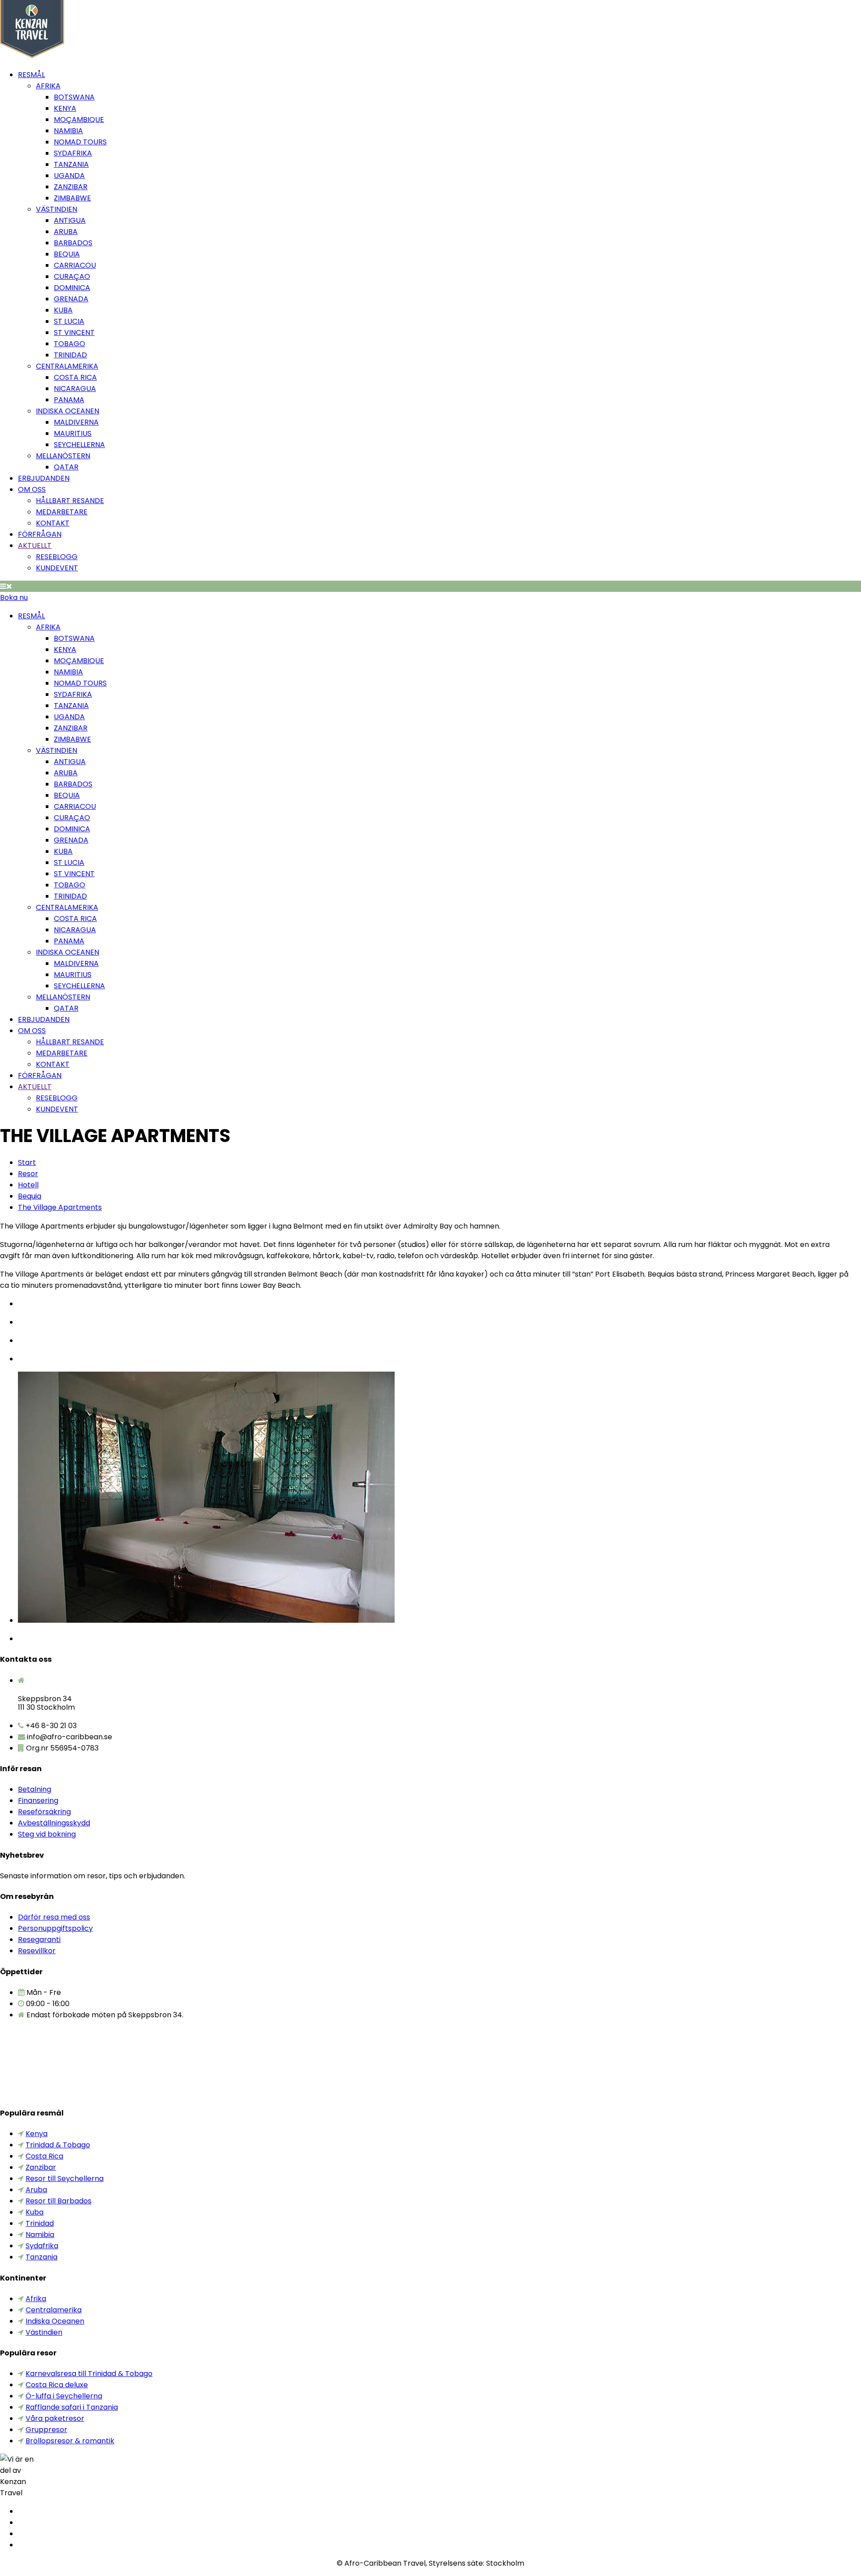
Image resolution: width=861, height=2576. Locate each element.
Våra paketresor (55, 2418)
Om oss (32, 489)
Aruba (66, 232)
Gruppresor (46, 2430)
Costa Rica (75, 377)
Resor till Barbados (59, 2201)
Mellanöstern (63, 456)
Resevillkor (37, 1951)
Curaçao (72, 276)
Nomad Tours (80, 142)
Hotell (28, 1185)
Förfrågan (40, 534)
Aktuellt (35, 545)
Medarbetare (62, 512)
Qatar (66, 467)
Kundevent (57, 568)
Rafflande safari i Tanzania (72, 2407)
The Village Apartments (60, 1207)
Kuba (63, 310)
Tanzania (71, 164)
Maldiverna (76, 422)
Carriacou (75, 265)
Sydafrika (73, 153)
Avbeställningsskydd (54, 1823)
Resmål (31, 75)
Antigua (70, 220)
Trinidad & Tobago (58, 2145)
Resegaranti (39, 1940)
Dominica (72, 288)
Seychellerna (79, 445)
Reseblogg (57, 557)
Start (27, 1162)
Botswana (74, 97)
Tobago (70, 344)
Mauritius (73, 433)
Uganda (69, 176)
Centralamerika (67, 366)
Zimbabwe (72, 198)
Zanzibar (71, 187)
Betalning (35, 1789)
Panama (69, 400)
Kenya (65, 108)
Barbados (73, 243)
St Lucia (69, 321)
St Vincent (74, 332)
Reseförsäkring (44, 1812)
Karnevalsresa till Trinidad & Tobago (89, 2374)
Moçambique (79, 119)
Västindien (57, 209)
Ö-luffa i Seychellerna (64, 2396)
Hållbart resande (70, 501)
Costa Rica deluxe (57, 2385)
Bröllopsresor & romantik (70, 2441)
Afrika (48, 86)
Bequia (67, 254)
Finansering (38, 1801)
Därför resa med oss (54, 1917)
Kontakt (53, 523)
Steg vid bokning (47, 1834)
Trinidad (70, 355)
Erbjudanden (44, 478)
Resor (28, 1174)
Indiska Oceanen (67, 411)
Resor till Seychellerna (65, 2179)
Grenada (71, 299)
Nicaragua (75, 389)
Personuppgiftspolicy (55, 1928)
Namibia (68, 131)
